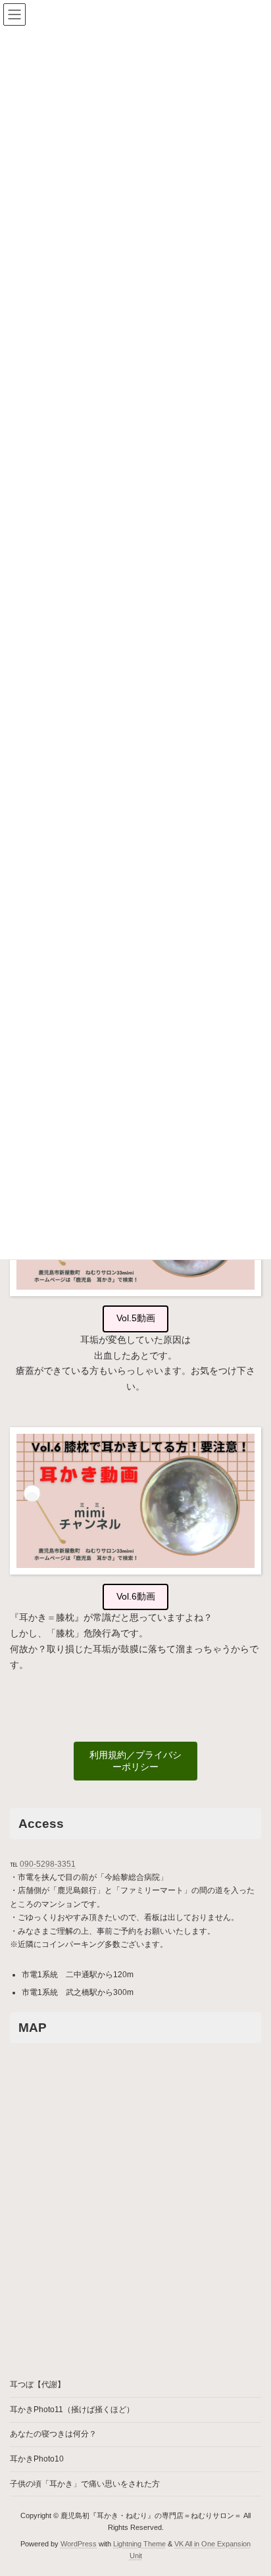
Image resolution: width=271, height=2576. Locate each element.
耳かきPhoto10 (37, 2459)
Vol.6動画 (136, 1596)
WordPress (79, 2544)
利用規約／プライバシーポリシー (135, 1761)
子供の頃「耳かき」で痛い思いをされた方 (85, 2484)
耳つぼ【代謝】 (37, 2385)
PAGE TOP (252, 2485)
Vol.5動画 (136, 1318)
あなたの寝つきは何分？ (53, 2435)
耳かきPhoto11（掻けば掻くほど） (72, 2410)
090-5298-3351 (48, 1864)
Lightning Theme (139, 2544)
